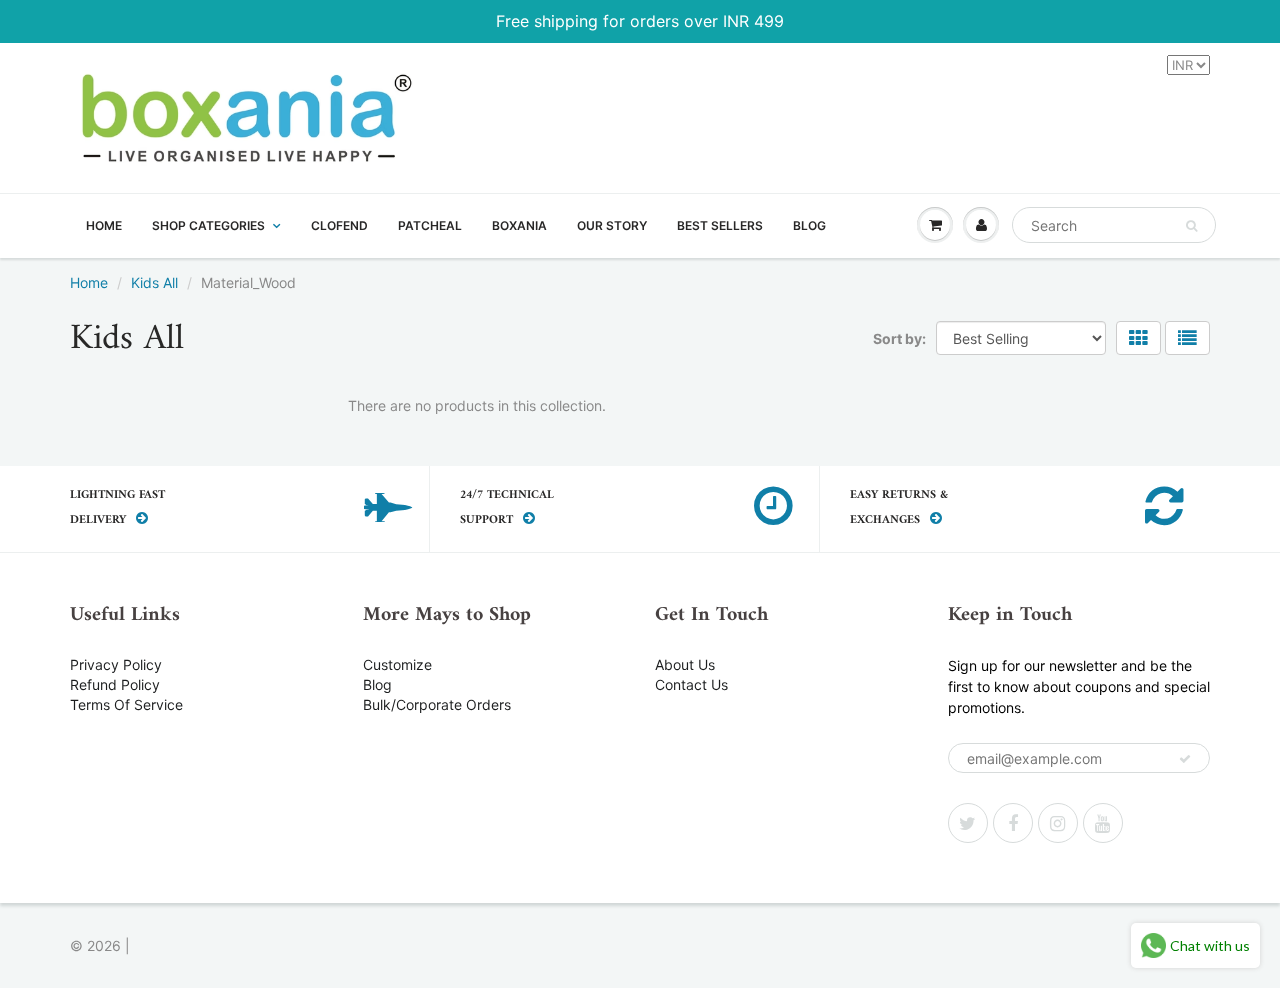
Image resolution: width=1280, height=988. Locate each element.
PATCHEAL (430, 225)
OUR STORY (612, 225)
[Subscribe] (1185, 759)
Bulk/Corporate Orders (437, 704)
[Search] (1191, 226)
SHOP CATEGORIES (208, 225)
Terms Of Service (126, 704)
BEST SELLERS (720, 225)
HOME (104, 225)
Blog (377, 684)
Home (89, 282)
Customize (397, 664)
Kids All (154, 282)
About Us (685, 664)
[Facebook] (1013, 823)
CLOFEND (339, 225)
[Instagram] (1058, 823)
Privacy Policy (116, 664)
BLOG (809, 225)
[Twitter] (968, 823)
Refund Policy (115, 684)
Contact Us (691, 684)
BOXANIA (519, 225)
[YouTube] (1103, 823)
